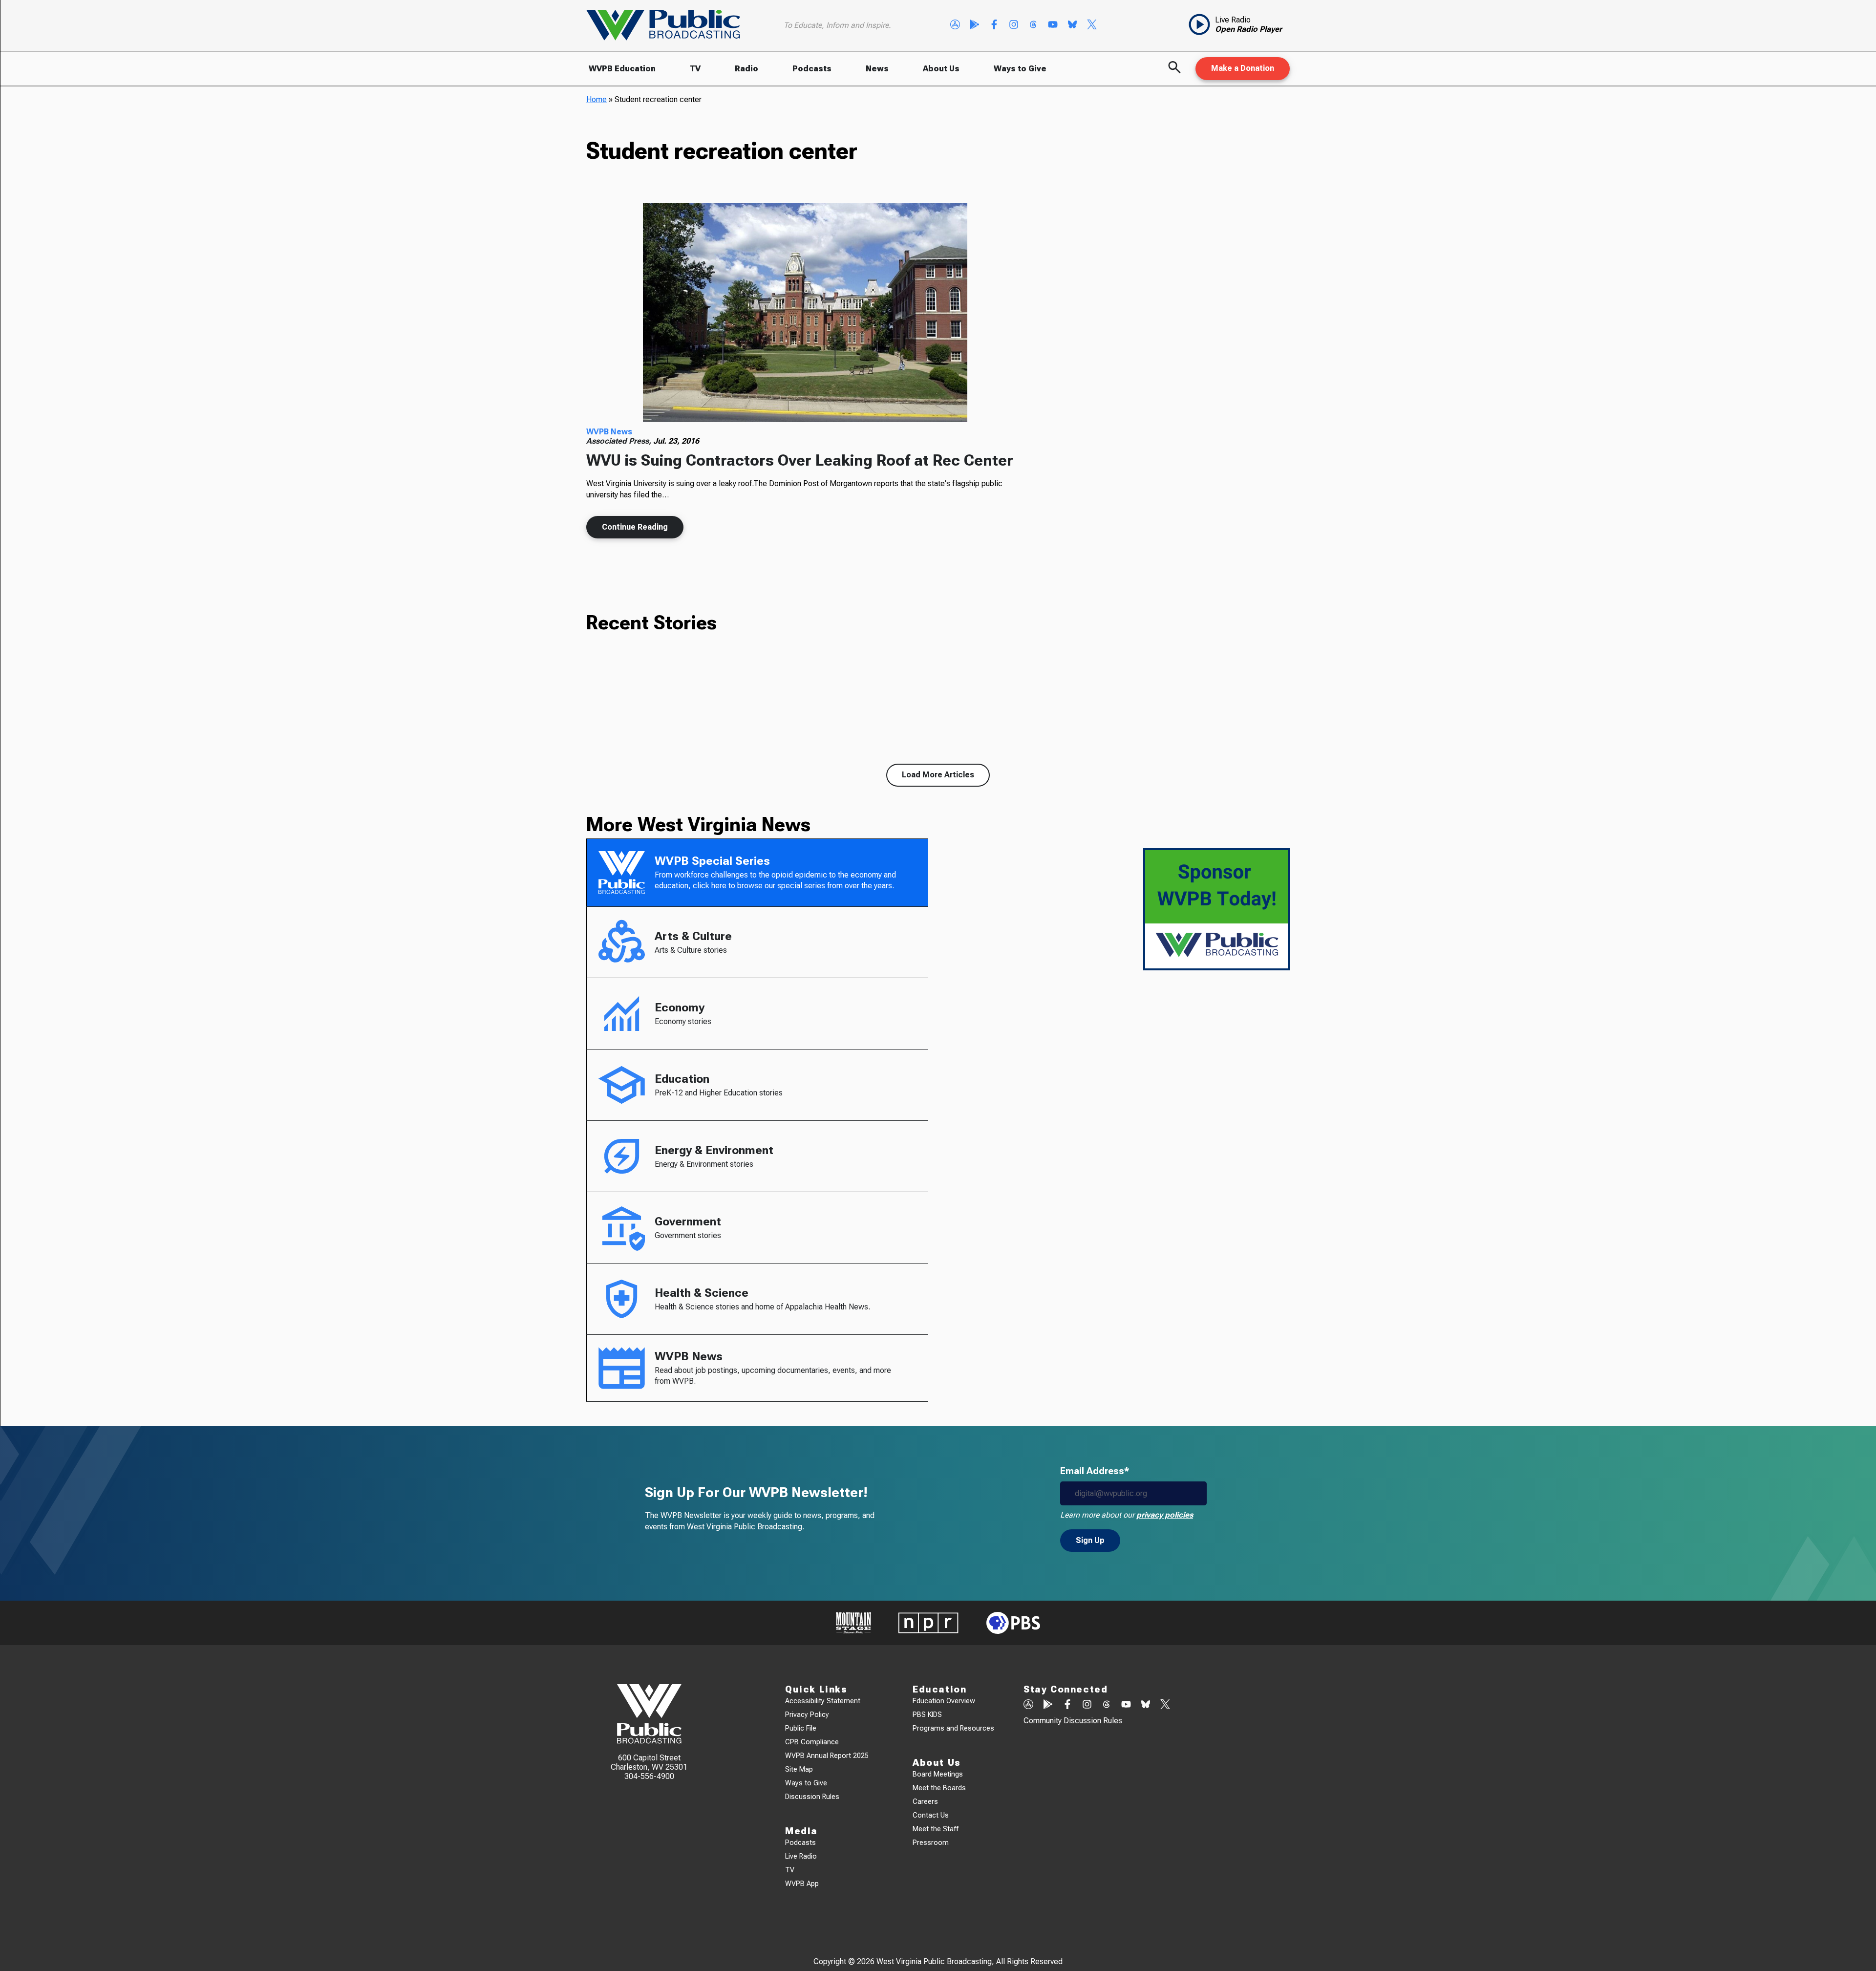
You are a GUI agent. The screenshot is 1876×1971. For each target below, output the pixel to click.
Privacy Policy (807, 1715)
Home (597, 99)
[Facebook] (994, 25)
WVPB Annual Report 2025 (827, 1756)
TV (695, 69)
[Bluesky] (1072, 25)
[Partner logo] (853, 1623)
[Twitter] (1092, 25)
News (877, 69)
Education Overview (944, 1701)
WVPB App (802, 1884)
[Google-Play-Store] (975, 25)
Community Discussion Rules (1073, 1721)
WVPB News (609, 432)
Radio (746, 69)
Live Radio (801, 1856)
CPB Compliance (812, 1742)
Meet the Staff (936, 1829)
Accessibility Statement (823, 1701)
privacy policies (1165, 1515)
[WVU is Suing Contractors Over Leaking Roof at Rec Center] (805, 313)
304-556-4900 (649, 1776)
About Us (941, 69)
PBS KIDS (927, 1715)
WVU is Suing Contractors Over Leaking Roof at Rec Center (800, 460)
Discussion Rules (812, 1797)
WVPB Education (622, 69)
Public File (801, 1728)
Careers (925, 1802)
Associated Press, (620, 441)
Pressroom (931, 1843)
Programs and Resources (953, 1728)
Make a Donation (1243, 68)
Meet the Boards (939, 1788)
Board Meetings (938, 1774)
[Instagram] (1014, 25)
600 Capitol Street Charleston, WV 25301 (649, 1762)
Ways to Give (1020, 69)
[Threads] (1033, 25)
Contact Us (931, 1815)
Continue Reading (635, 527)
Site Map (799, 1769)
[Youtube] (1053, 25)
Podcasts (812, 69)
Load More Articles (938, 775)
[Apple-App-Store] (955, 25)
